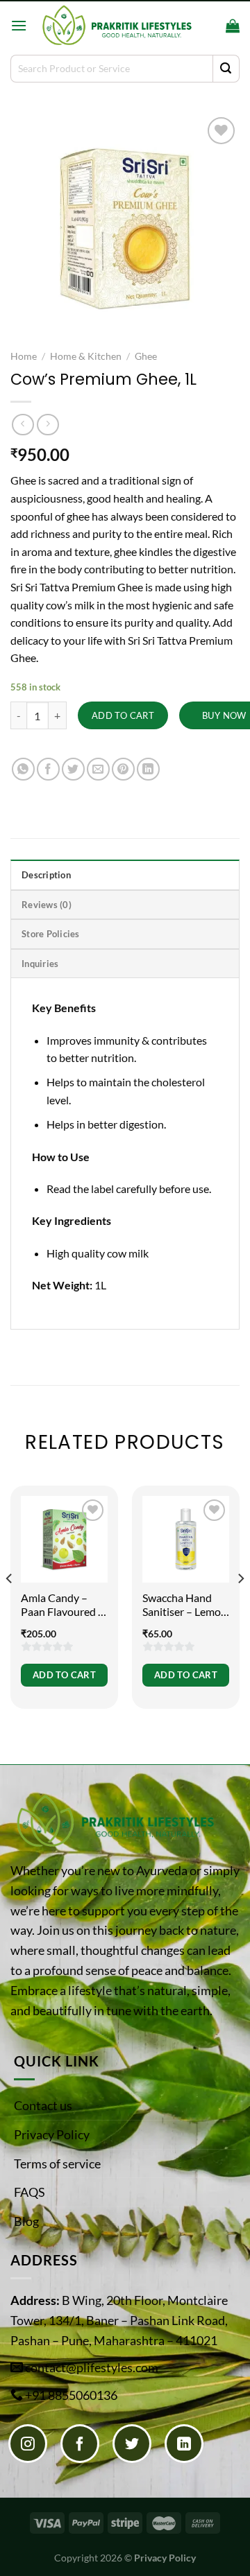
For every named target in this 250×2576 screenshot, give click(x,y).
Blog (26, 2221)
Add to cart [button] (64, 1675)
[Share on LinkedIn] (148, 769)
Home (24, 356)
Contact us (43, 2105)
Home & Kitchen (86, 356)
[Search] (211, 26)
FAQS (30, 2192)
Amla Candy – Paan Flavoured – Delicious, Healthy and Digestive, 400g (64, 1605)
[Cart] (233, 26)
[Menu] (19, 25)
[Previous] (10, 1606)
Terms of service (57, 2164)
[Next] (240, 1606)
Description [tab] (46, 875)
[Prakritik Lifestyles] (116, 25)
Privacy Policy (52, 2134)
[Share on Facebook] (48, 769)
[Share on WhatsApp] (23, 769)
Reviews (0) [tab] (47, 905)
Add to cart (123, 715)
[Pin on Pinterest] (123, 769)
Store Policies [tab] (51, 934)
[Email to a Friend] (98, 769)
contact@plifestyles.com (92, 2367)
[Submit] (226, 69)
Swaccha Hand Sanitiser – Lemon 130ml (185, 1605)
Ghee (146, 356)
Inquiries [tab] (40, 964)
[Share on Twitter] (73, 769)
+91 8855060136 (71, 2395)
